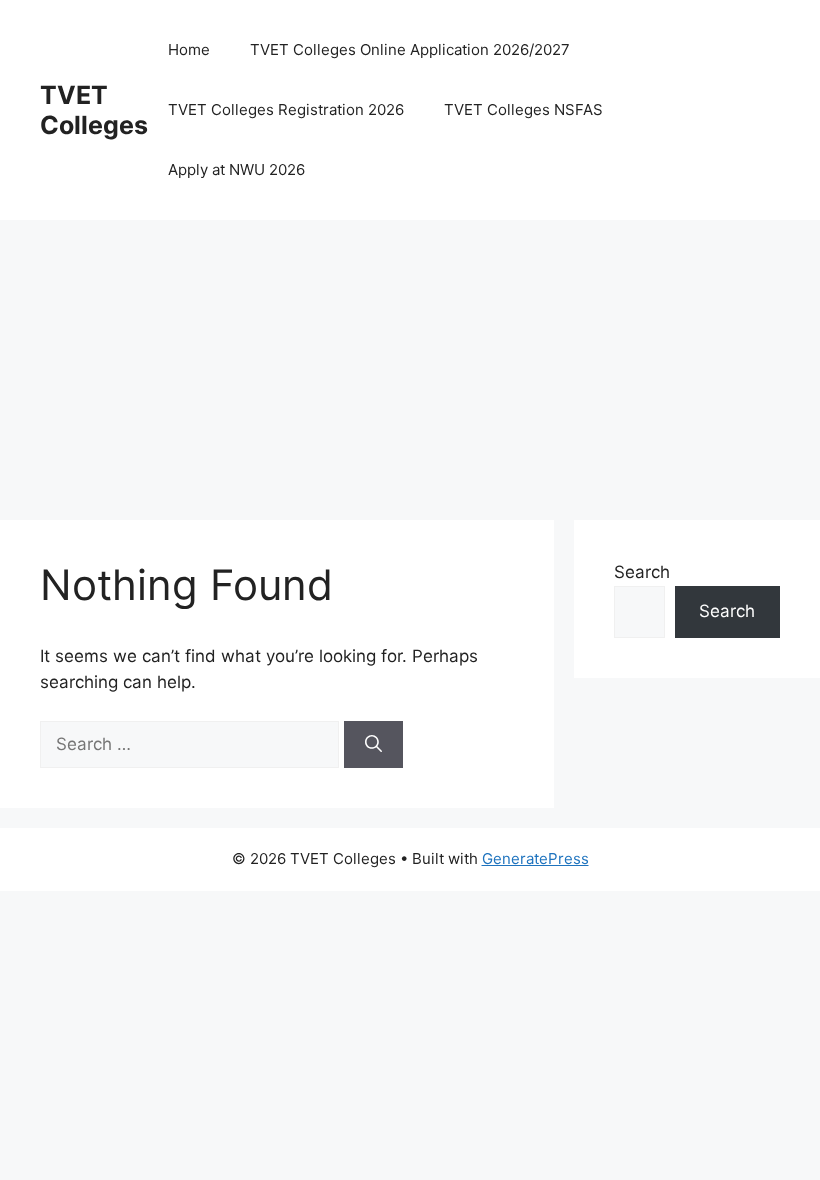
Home (189, 49)
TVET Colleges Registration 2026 (286, 109)
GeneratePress (535, 858)
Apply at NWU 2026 (236, 169)
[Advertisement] (410, 360)
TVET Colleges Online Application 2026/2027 (410, 49)
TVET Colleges (94, 110)
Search (642, 572)
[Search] (373, 745)
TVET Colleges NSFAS (523, 109)
